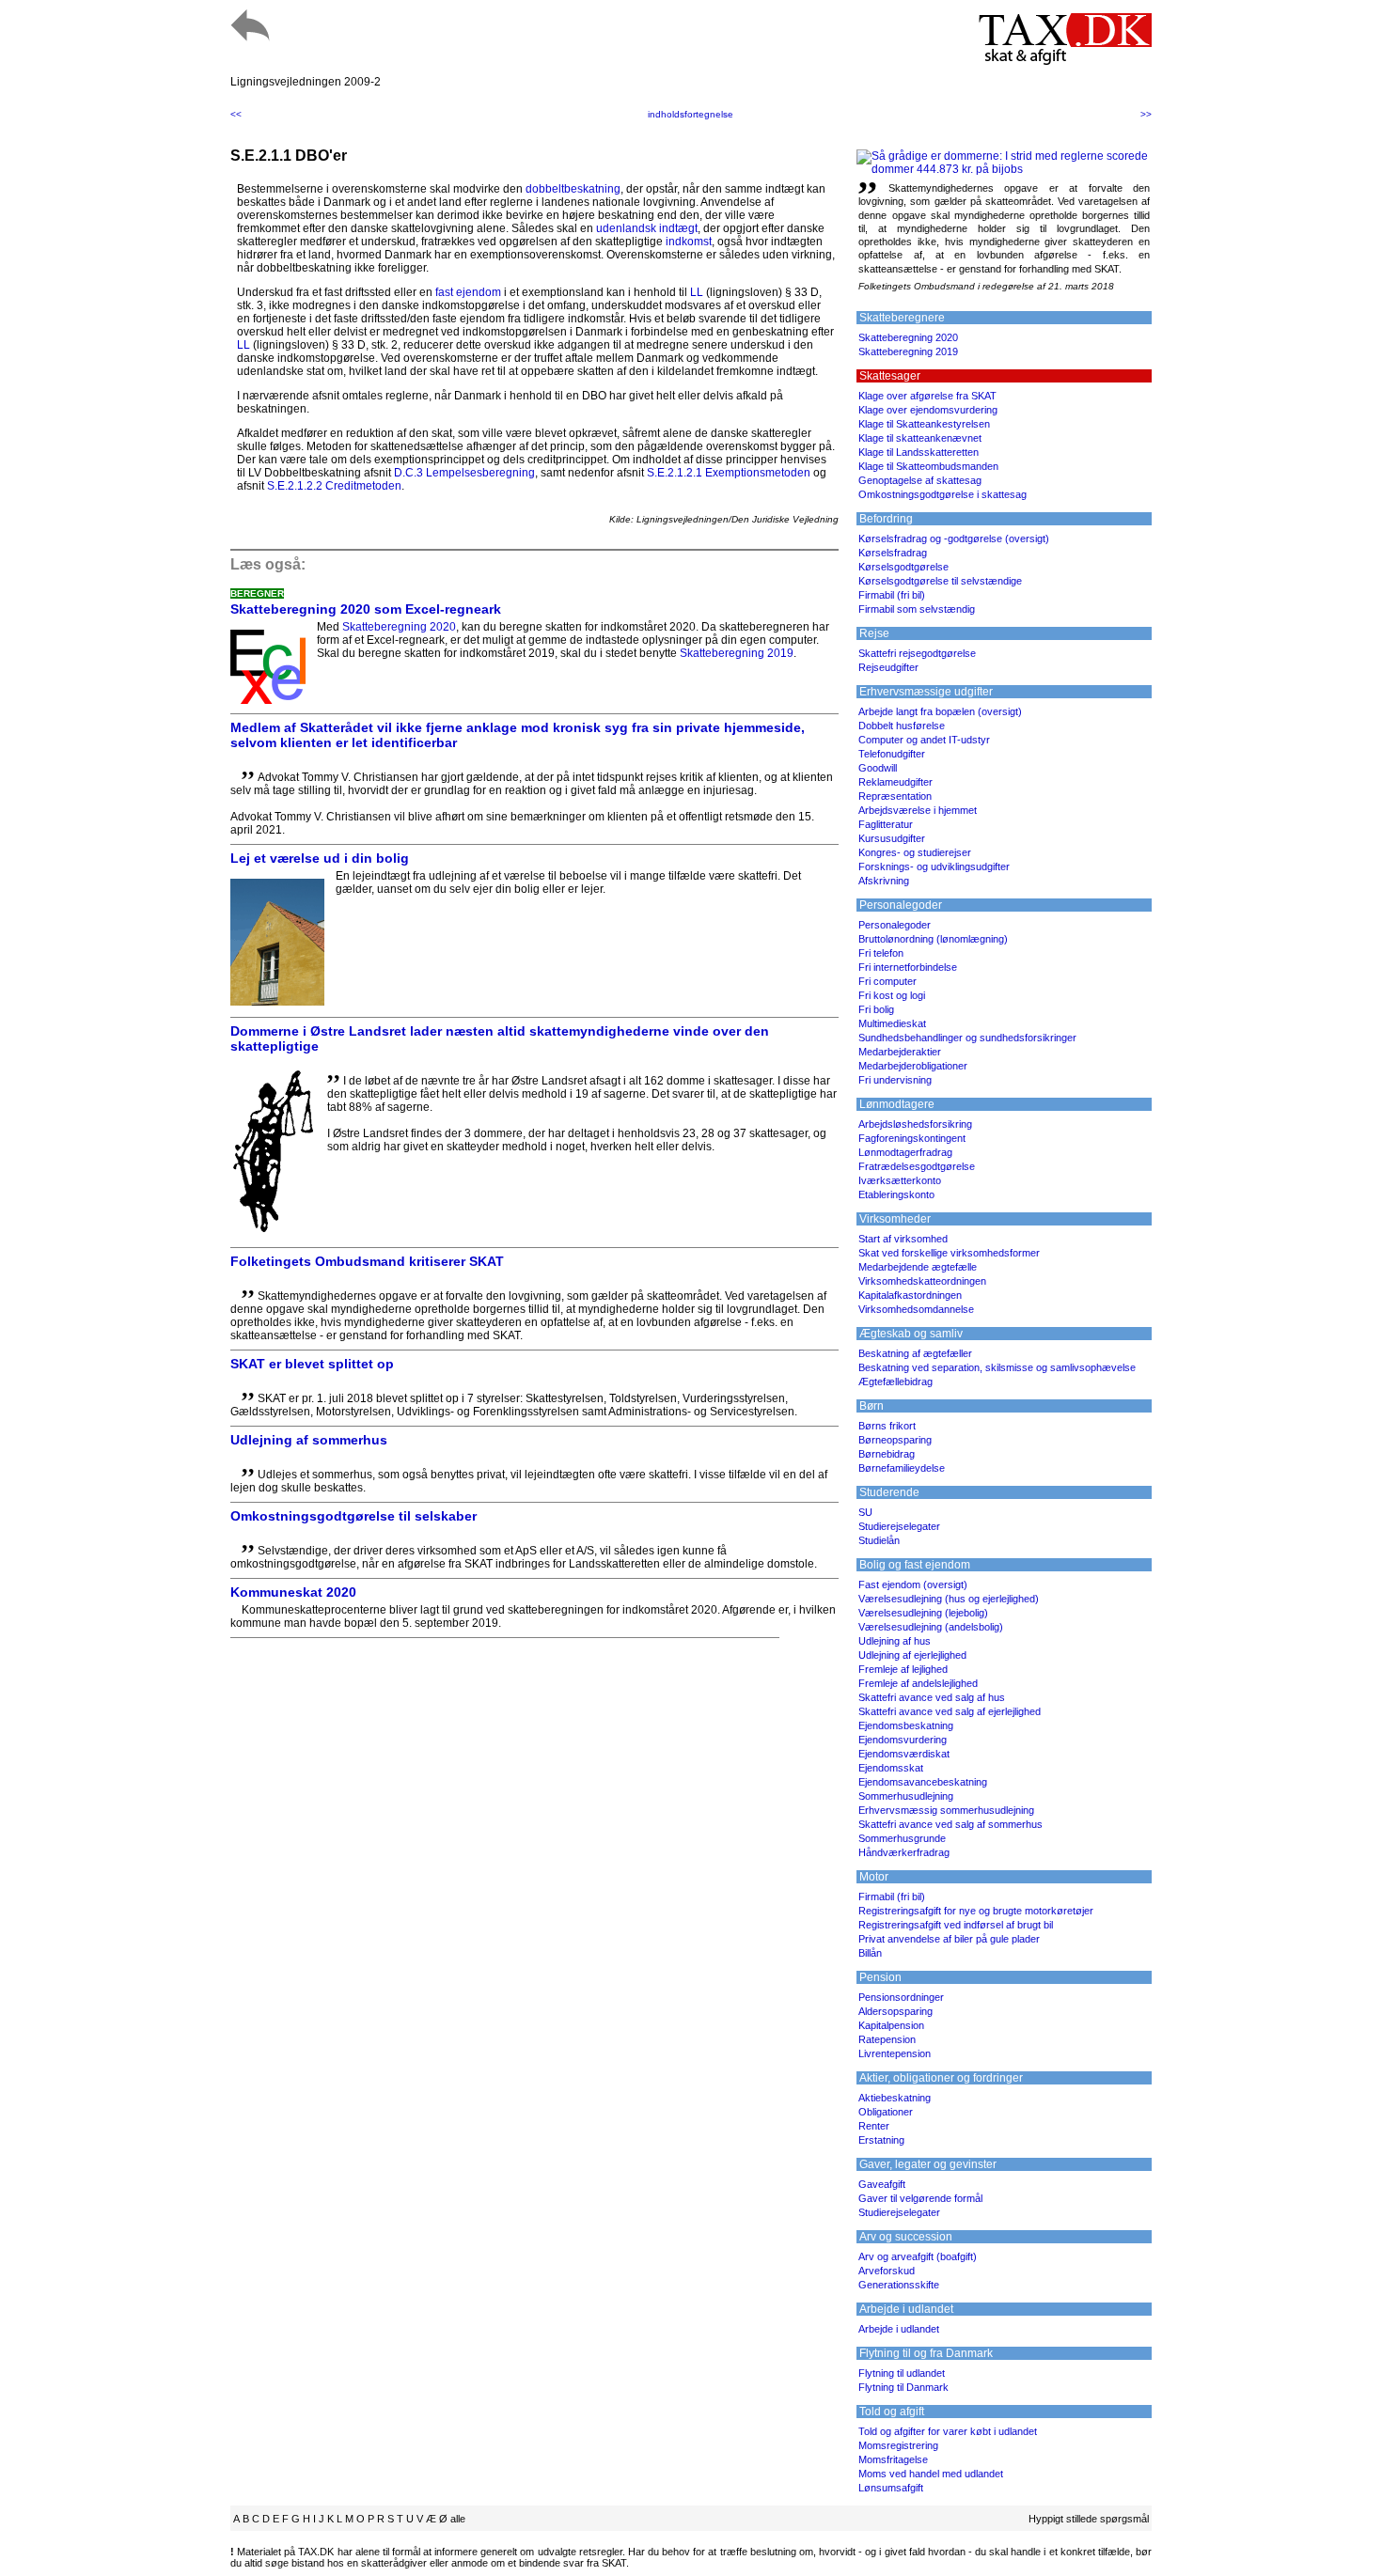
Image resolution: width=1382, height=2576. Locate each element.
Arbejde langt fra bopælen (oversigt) (940, 711)
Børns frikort (887, 1426)
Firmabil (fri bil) (892, 595)
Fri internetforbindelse (908, 967)
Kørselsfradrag (893, 553)
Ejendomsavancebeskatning (923, 1782)
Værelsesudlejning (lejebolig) (923, 1613)
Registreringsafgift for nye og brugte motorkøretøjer (976, 1911)
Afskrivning (884, 881)
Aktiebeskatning (895, 2098)
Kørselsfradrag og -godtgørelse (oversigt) (954, 539)
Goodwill (878, 768)
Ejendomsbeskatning (906, 1725)
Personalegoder (895, 925)
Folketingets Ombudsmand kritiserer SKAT (367, 1261)
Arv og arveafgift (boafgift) (918, 2256)
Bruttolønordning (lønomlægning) (933, 939)
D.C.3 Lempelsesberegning (464, 473)
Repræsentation (895, 796)
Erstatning (881, 2140)
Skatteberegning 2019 (737, 653)
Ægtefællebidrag (895, 1382)
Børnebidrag (887, 1454)
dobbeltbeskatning (573, 189)
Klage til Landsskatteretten (919, 452)
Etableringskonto (896, 1194)
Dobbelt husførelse (902, 726)
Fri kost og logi (892, 995)
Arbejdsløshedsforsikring (915, 1124)
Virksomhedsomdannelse (916, 1309)
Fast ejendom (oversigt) (913, 1585)
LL (697, 292)
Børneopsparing (895, 1440)
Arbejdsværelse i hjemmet (918, 810)
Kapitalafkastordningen (910, 1295)
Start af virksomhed (903, 1239)
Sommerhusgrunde (902, 1838)
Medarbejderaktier (900, 1052)
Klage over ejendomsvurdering (928, 410)
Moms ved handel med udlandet (931, 2474)
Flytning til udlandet (902, 2373)
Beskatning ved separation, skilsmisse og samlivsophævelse (997, 1367)
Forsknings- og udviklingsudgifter (934, 866)
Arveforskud (887, 2271)
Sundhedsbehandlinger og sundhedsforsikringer (967, 1038)
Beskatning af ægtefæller (915, 1353)
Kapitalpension (891, 2025)
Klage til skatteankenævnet (920, 438)
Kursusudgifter (892, 838)
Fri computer (887, 981)
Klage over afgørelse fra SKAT (927, 396)
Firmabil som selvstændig (917, 609)
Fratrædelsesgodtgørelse (917, 1166)
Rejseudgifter (888, 667)
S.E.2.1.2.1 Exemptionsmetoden (729, 473)
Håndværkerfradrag (904, 1852)
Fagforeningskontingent (912, 1138)
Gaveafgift (882, 2184)
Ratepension (887, 2039)
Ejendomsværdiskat (904, 1754)
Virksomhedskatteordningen (922, 1281)
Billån (870, 1953)
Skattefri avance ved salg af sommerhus (950, 1824)
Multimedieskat (892, 1023)
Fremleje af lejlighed (903, 1669)
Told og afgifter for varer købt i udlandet (948, 2431)
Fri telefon (881, 953)
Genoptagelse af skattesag (920, 480)
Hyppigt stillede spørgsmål (1089, 2519)
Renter (874, 2126)
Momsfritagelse (893, 2459)
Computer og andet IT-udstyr (924, 740)
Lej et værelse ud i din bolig (320, 858)
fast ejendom (468, 292)
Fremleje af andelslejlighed (918, 1683)
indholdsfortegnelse (691, 114)
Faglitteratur (886, 824)
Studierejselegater (899, 1526)
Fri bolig (876, 1009)
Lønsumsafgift (891, 2488)
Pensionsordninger (901, 1997)
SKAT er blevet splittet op (312, 1364)
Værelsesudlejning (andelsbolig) (931, 1627)
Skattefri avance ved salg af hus (932, 1697)
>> (1146, 114)
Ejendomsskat (891, 1768)
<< (236, 114)
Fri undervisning (895, 1080)
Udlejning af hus (895, 1641)
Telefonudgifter (892, 754)
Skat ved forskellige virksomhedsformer (949, 1253)
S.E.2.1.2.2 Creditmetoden (334, 486)
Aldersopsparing (895, 2011)
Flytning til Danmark (903, 2387)
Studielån (879, 1540)
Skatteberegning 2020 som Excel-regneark (366, 609)
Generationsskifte (899, 2285)
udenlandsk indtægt (647, 228)
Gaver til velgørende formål (920, 2198)
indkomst (689, 242)
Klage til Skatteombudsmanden (928, 466)
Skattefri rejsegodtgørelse (917, 653)
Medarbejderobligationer (913, 1066)
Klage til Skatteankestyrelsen (924, 424)
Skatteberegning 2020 (399, 627)
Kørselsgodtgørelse (903, 567)
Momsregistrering (898, 2445)
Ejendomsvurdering (903, 1740)
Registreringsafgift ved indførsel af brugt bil (956, 1925)
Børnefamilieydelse (902, 1468)
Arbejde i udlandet (899, 2329)
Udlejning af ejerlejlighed (912, 1655)
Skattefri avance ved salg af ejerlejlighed (950, 1711)
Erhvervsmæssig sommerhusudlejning (946, 1810)
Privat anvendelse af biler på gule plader (949, 1939)
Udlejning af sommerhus (309, 1440)
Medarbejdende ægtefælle (918, 1267)
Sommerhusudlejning (906, 1796)
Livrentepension (895, 2053)
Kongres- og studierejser (915, 852)
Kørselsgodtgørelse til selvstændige (940, 581)
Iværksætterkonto (900, 1180)
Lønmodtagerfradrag (905, 1152)
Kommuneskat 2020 (293, 1592)
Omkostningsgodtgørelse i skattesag (942, 494)
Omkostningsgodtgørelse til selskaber (353, 1516)
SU (865, 1512)
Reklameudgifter (895, 782)
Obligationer (886, 2112)
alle (458, 2519)
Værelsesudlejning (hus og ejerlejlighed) (949, 1599)
